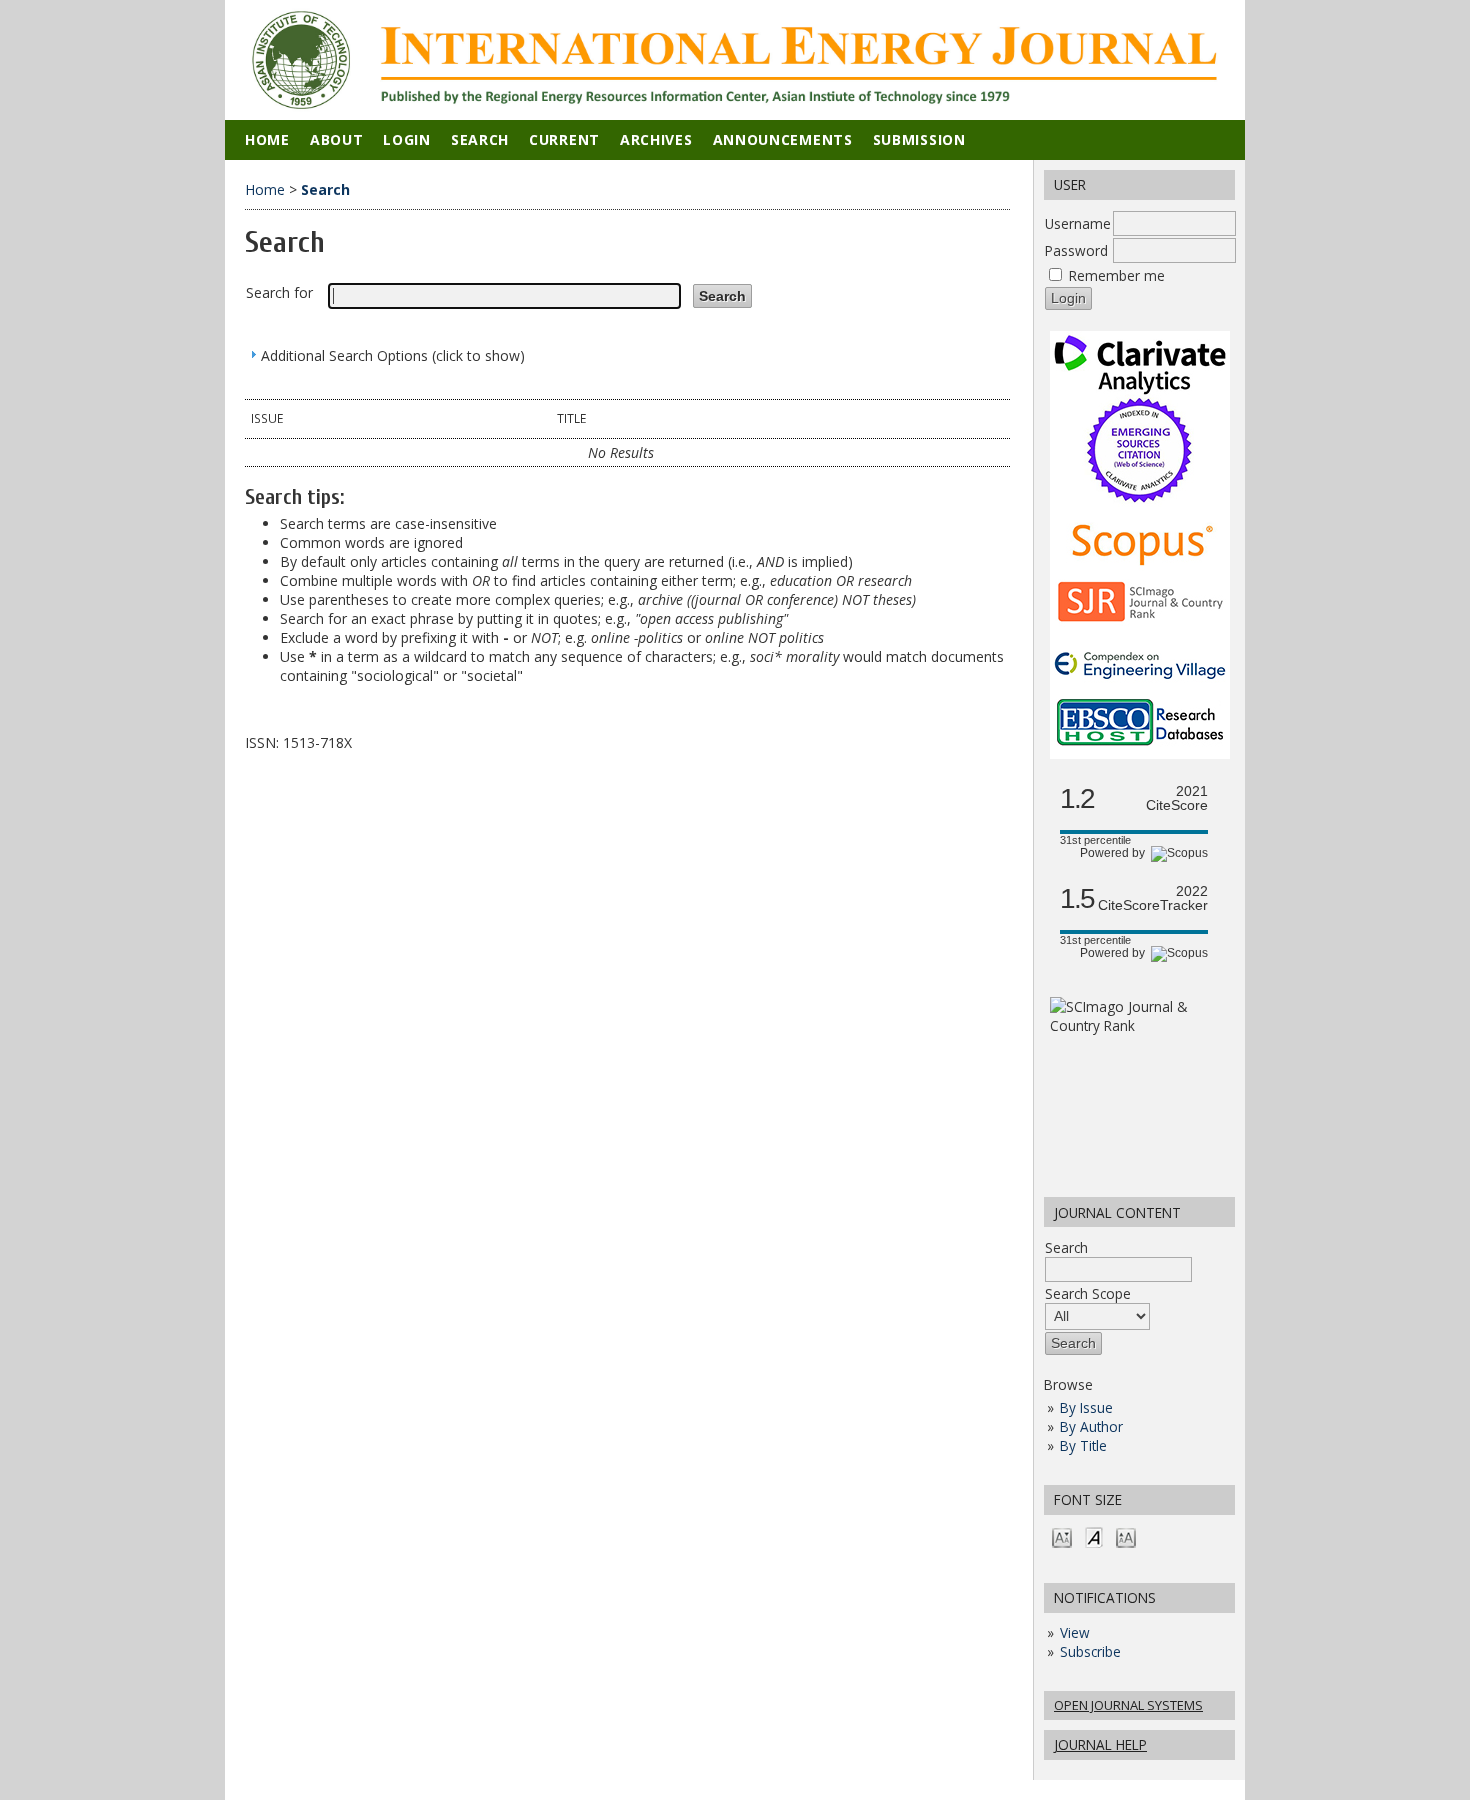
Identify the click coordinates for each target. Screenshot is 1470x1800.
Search (1066, 1247)
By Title (1083, 1445)
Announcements (783, 139)
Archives (656, 139)
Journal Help (1100, 1744)
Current (564, 139)
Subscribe (1090, 1651)
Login (407, 139)
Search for (279, 292)
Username (1078, 223)
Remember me (1117, 275)
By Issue (1086, 1407)
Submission (919, 139)
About (337, 139)
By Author (1091, 1426)
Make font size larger (1126, 1536)
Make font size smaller (1062, 1536)
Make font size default (1094, 1536)
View (1075, 1632)
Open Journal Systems (1128, 1705)
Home (267, 139)
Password (1076, 250)
